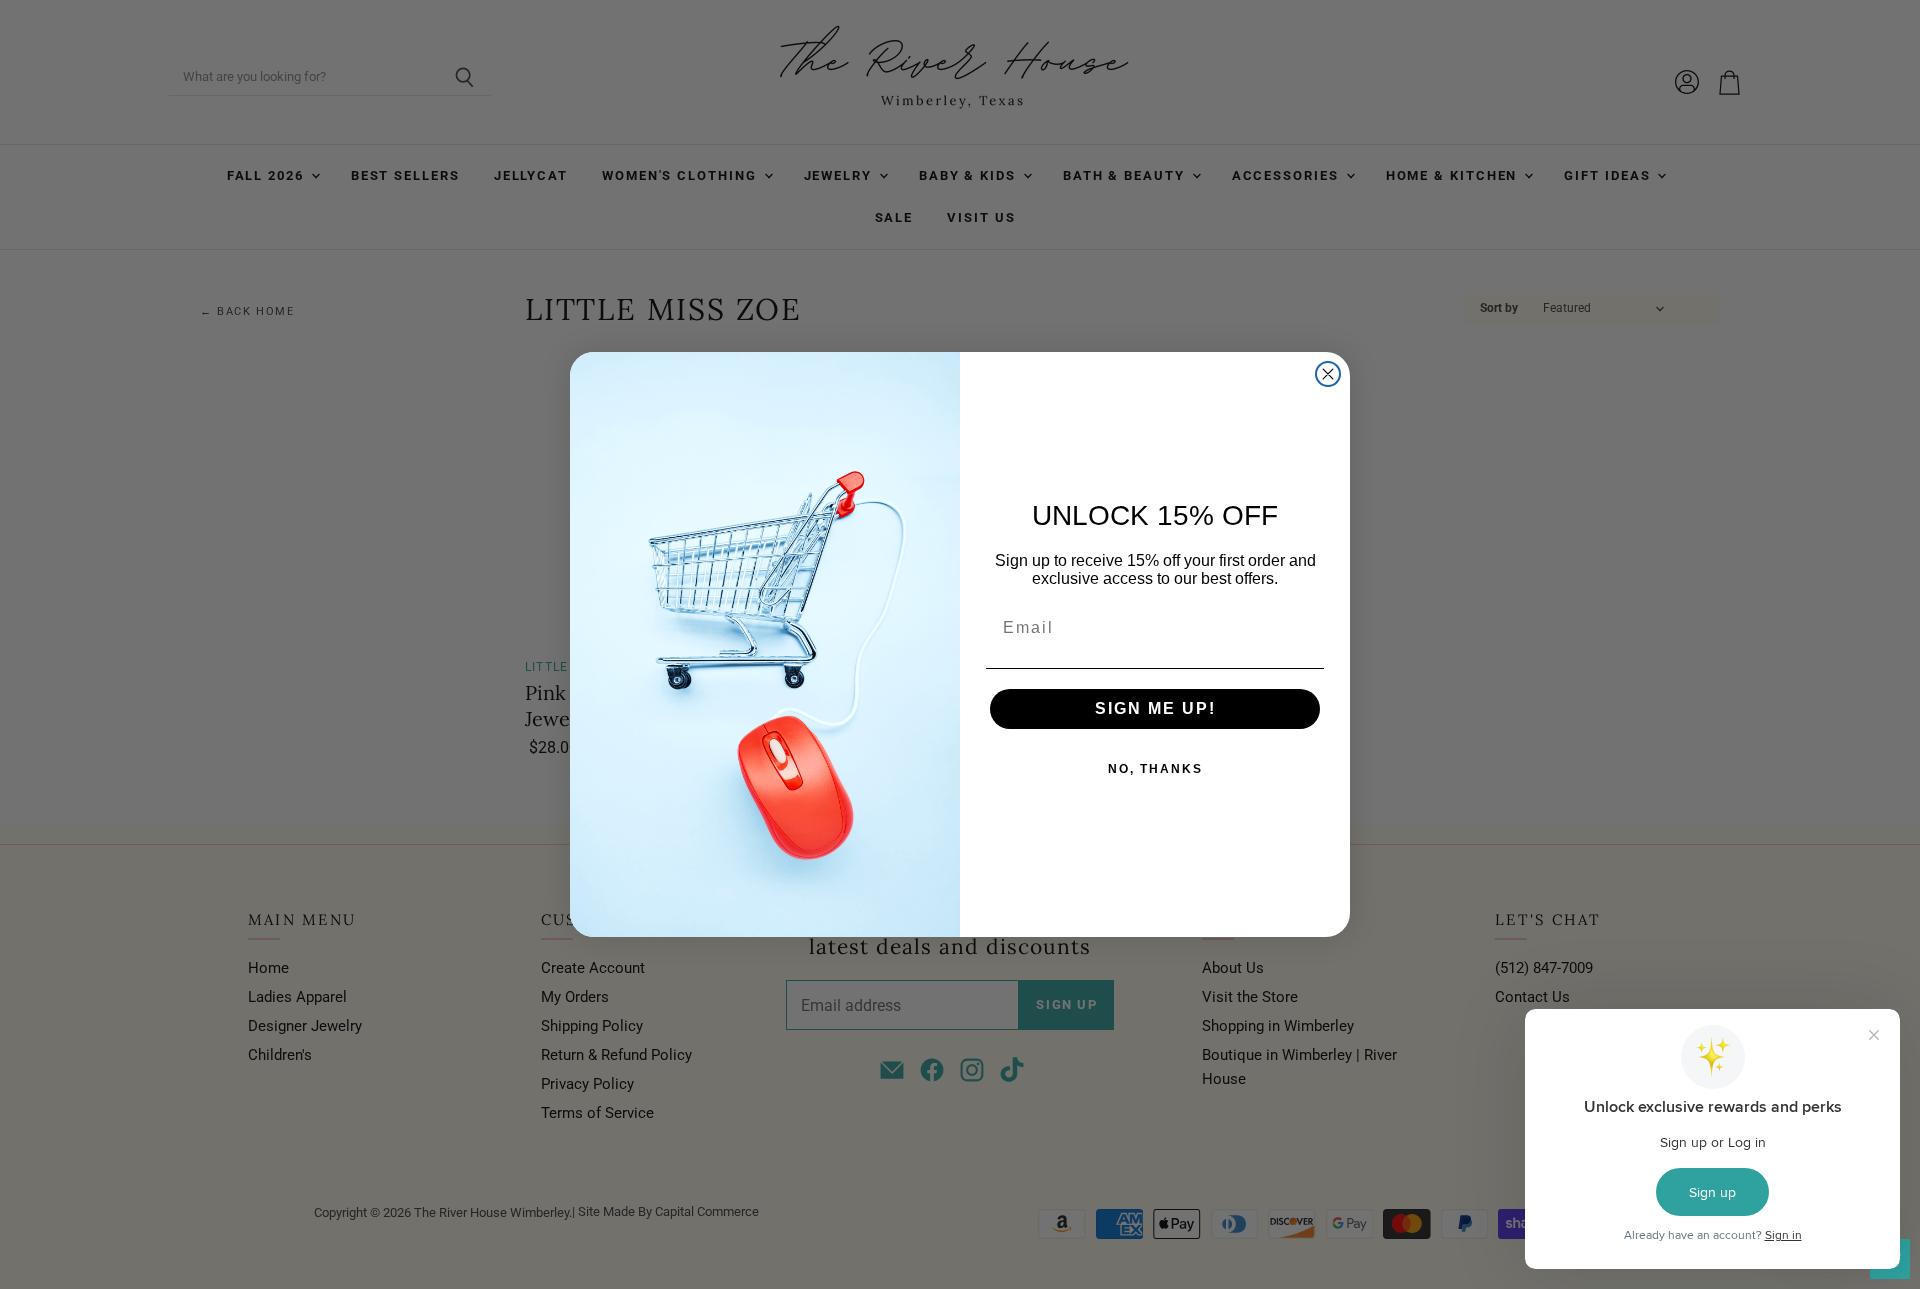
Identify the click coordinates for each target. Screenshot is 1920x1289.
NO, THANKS (1155, 769)
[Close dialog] (1328, 374)
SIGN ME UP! (1155, 708)
